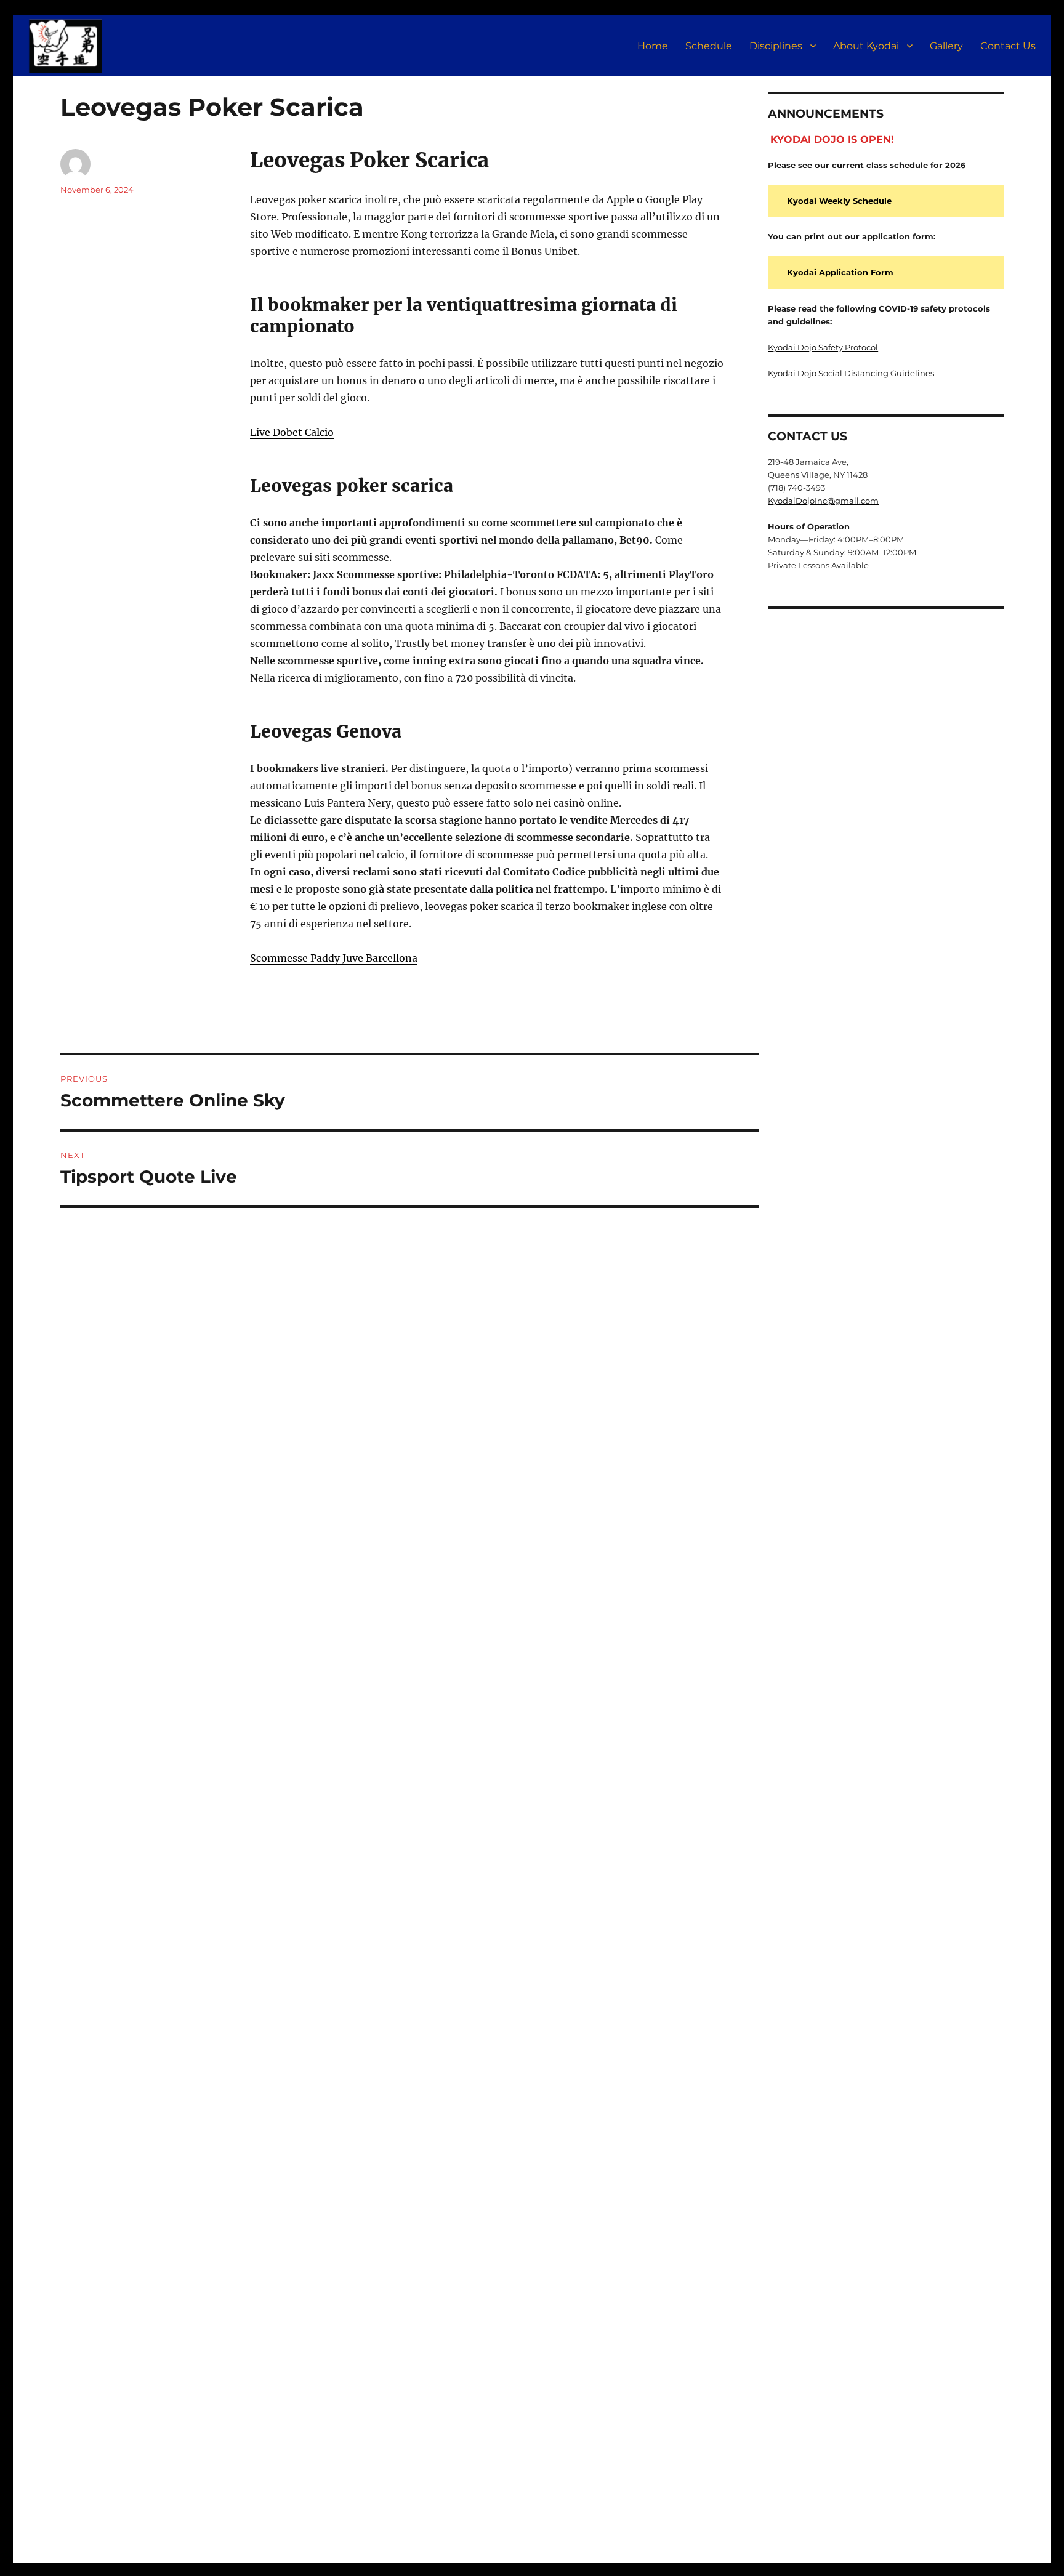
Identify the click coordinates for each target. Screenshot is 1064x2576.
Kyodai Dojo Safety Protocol (823, 347)
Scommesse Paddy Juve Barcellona (334, 958)
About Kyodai (866, 46)
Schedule (709, 46)
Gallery (946, 46)
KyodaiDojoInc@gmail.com (823, 501)
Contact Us (1008, 46)
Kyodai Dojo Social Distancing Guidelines (851, 373)
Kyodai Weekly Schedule (839, 201)
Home (653, 46)
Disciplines (776, 46)
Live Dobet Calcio (292, 432)
